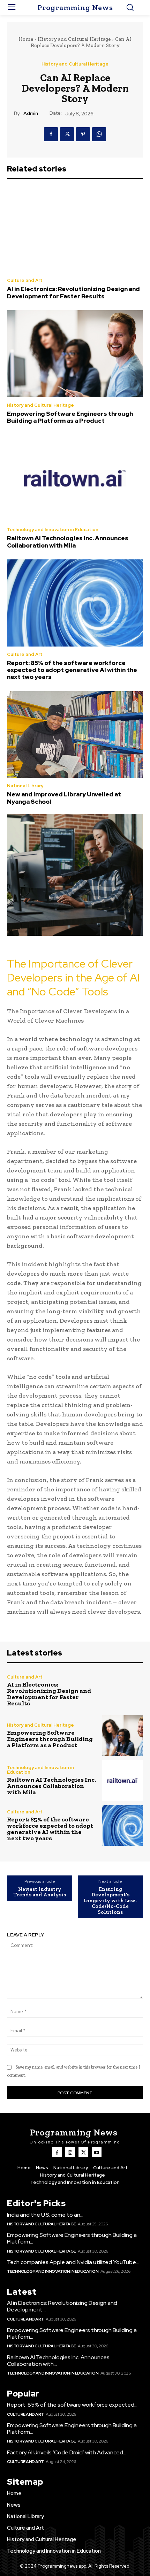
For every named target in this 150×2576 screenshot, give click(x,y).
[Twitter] (67, 134)
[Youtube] (97, 2152)
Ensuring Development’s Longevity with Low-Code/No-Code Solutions (110, 1901)
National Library (25, 786)
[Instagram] (70, 2152)
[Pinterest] (83, 134)
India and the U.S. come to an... (45, 2215)
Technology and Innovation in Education (53, 530)
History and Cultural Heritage (74, 39)
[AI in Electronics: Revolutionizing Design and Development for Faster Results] (75, 229)
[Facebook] (51, 134)
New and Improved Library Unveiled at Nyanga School (64, 798)
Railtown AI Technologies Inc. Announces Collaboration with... (58, 2361)
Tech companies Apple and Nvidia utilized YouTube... (73, 2262)
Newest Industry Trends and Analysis (40, 1892)
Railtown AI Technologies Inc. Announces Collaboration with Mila (68, 542)
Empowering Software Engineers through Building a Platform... (72, 2238)
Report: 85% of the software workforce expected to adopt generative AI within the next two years (72, 670)
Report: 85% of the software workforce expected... (72, 2405)
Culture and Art (25, 280)
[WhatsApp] (99, 134)
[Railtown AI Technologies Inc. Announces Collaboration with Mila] (75, 479)
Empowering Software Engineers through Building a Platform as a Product (70, 417)
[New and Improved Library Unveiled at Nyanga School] (75, 735)
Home (26, 39)
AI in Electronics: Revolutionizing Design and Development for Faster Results (73, 292)
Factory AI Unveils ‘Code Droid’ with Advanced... (67, 2452)
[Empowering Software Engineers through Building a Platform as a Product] (75, 354)
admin (31, 113)
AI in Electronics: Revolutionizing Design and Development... (62, 2306)
